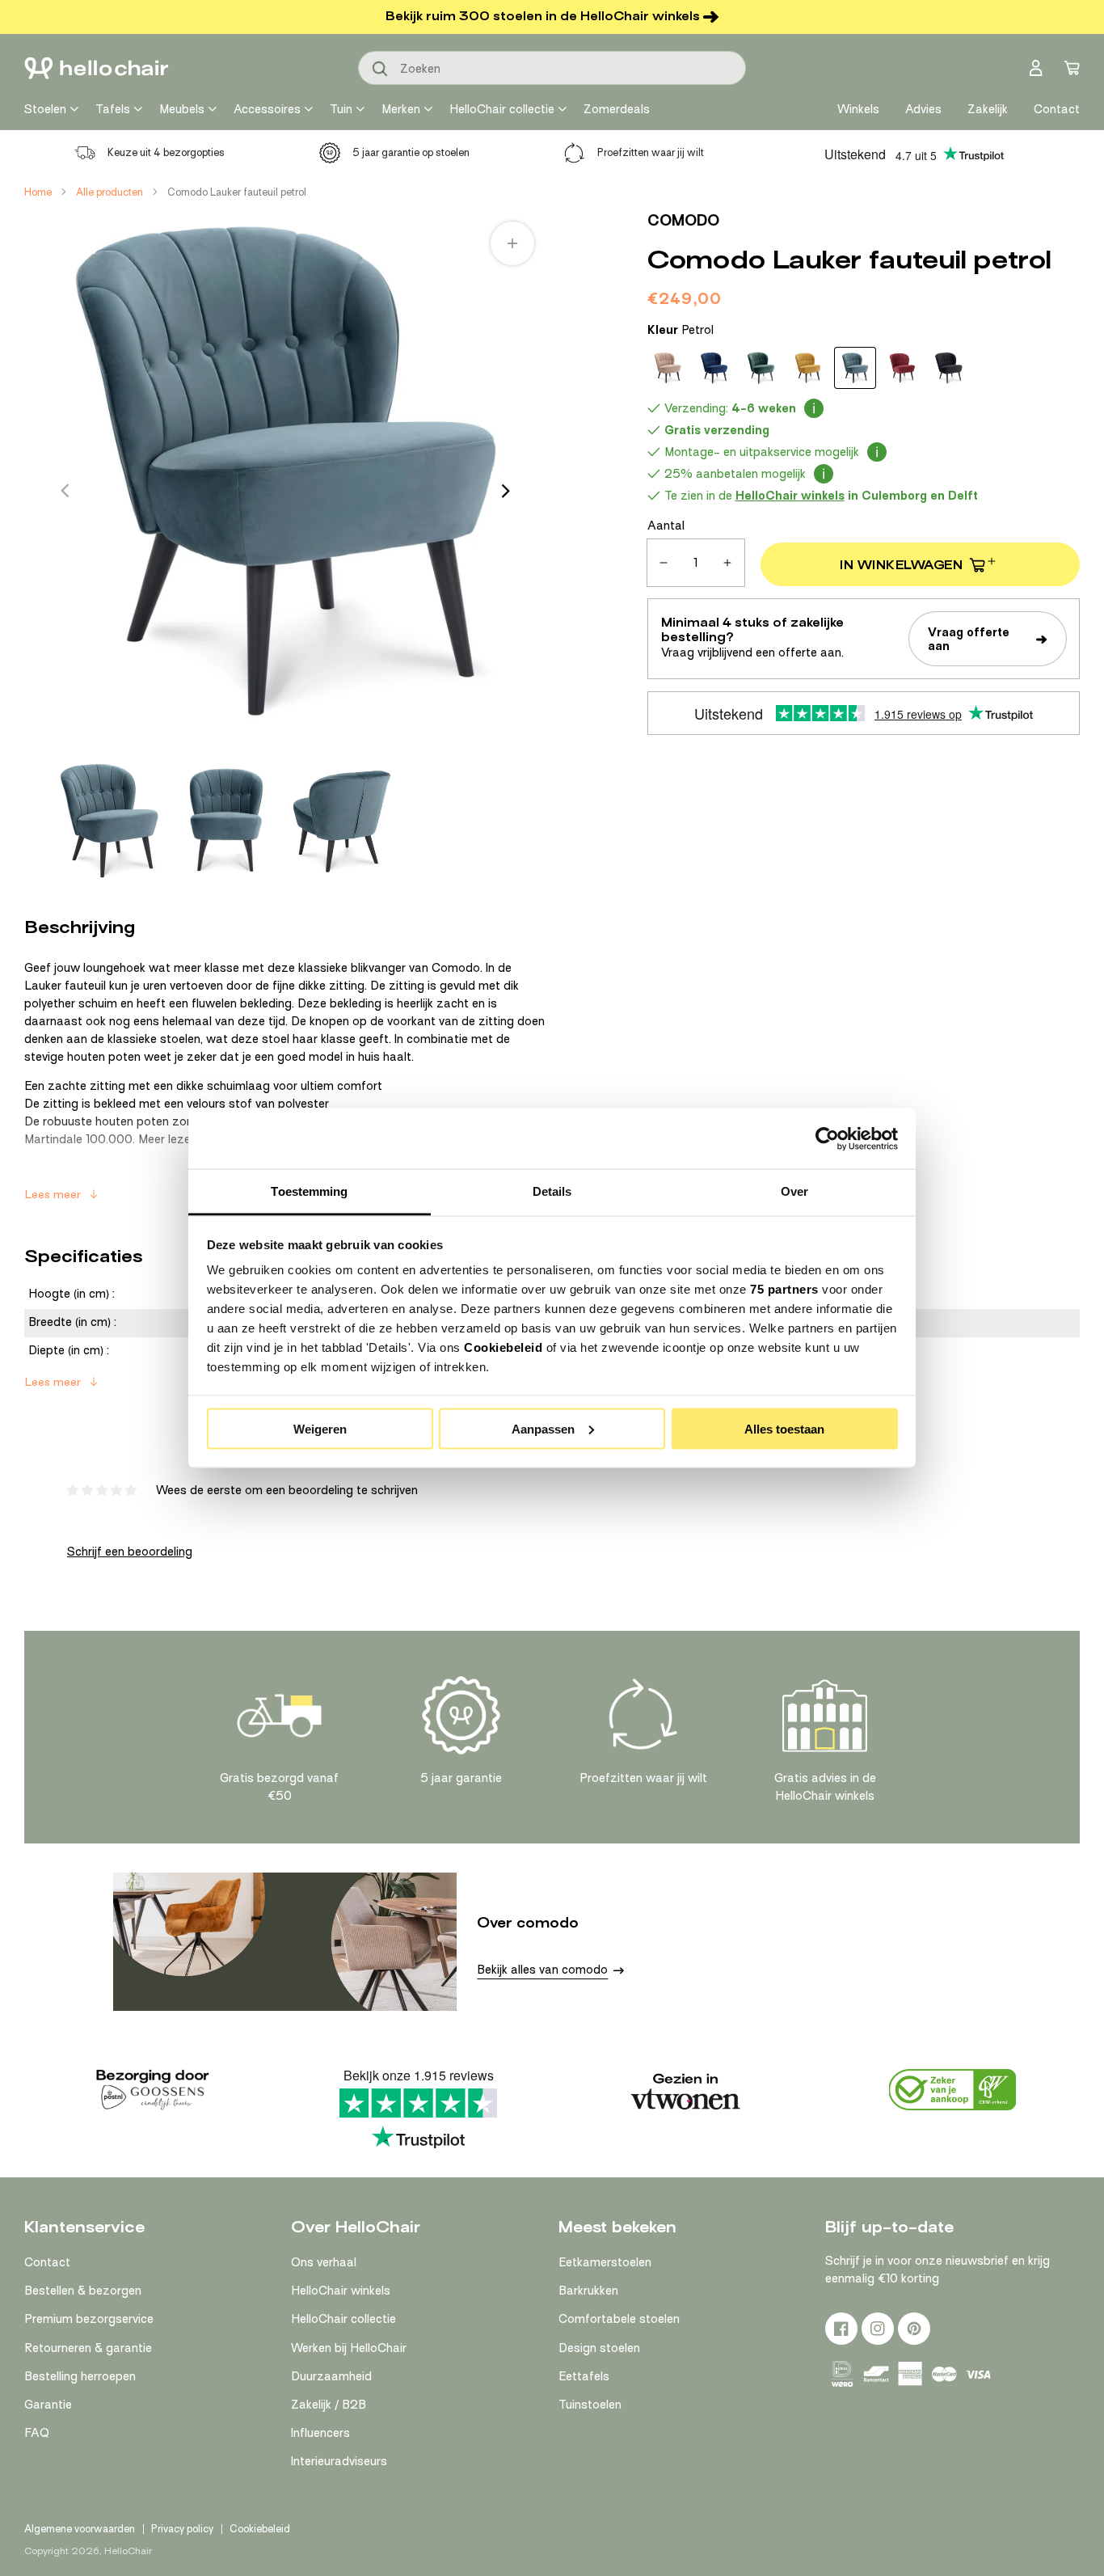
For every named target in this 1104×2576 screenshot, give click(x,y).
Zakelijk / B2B (329, 2405)
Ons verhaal (324, 2262)
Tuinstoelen (590, 2405)
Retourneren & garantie (88, 2348)
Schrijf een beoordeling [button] (130, 1552)
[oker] (808, 368)
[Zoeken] (381, 70)
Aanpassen (543, 1428)
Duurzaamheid (331, 2376)
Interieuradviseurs (339, 2461)
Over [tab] (794, 1191)
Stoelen (45, 109)
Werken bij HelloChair (349, 2348)
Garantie (48, 2405)
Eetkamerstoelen (605, 2262)
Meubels (182, 109)
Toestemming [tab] (309, 1191)
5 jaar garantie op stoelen (411, 152)
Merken (401, 109)
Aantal (666, 526)
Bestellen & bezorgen (83, 2291)
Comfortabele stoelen (619, 2319)
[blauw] (714, 368)
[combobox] (552, 68)
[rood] (902, 368)
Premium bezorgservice (89, 2319)
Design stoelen (599, 2348)
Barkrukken (588, 2291)
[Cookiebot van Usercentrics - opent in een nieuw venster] (827, 1138)
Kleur (681, 330)
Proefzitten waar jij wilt (651, 152)
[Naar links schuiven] (65, 491)
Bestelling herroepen (80, 2376)
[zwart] (949, 368)
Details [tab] (552, 1191)
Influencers (320, 2433)
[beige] (668, 368)
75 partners (784, 1289)
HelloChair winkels (341, 2291)
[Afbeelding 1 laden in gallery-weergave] (109, 821)
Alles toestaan (784, 1428)
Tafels (113, 109)
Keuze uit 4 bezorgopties (166, 152)
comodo (683, 220)
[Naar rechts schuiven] (506, 491)
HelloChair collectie (502, 109)
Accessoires (267, 109)
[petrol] (855, 368)
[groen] (761, 368)
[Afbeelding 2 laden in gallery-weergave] (225, 821)
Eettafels (584, 2376)
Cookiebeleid (503, 1347)
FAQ (37, 2433)
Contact (47, 2262)
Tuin (341, 109)
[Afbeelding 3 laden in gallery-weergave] (341, 821)
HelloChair (128, 2551)
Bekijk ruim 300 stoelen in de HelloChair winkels (543, 16)
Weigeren (320, 1428)
